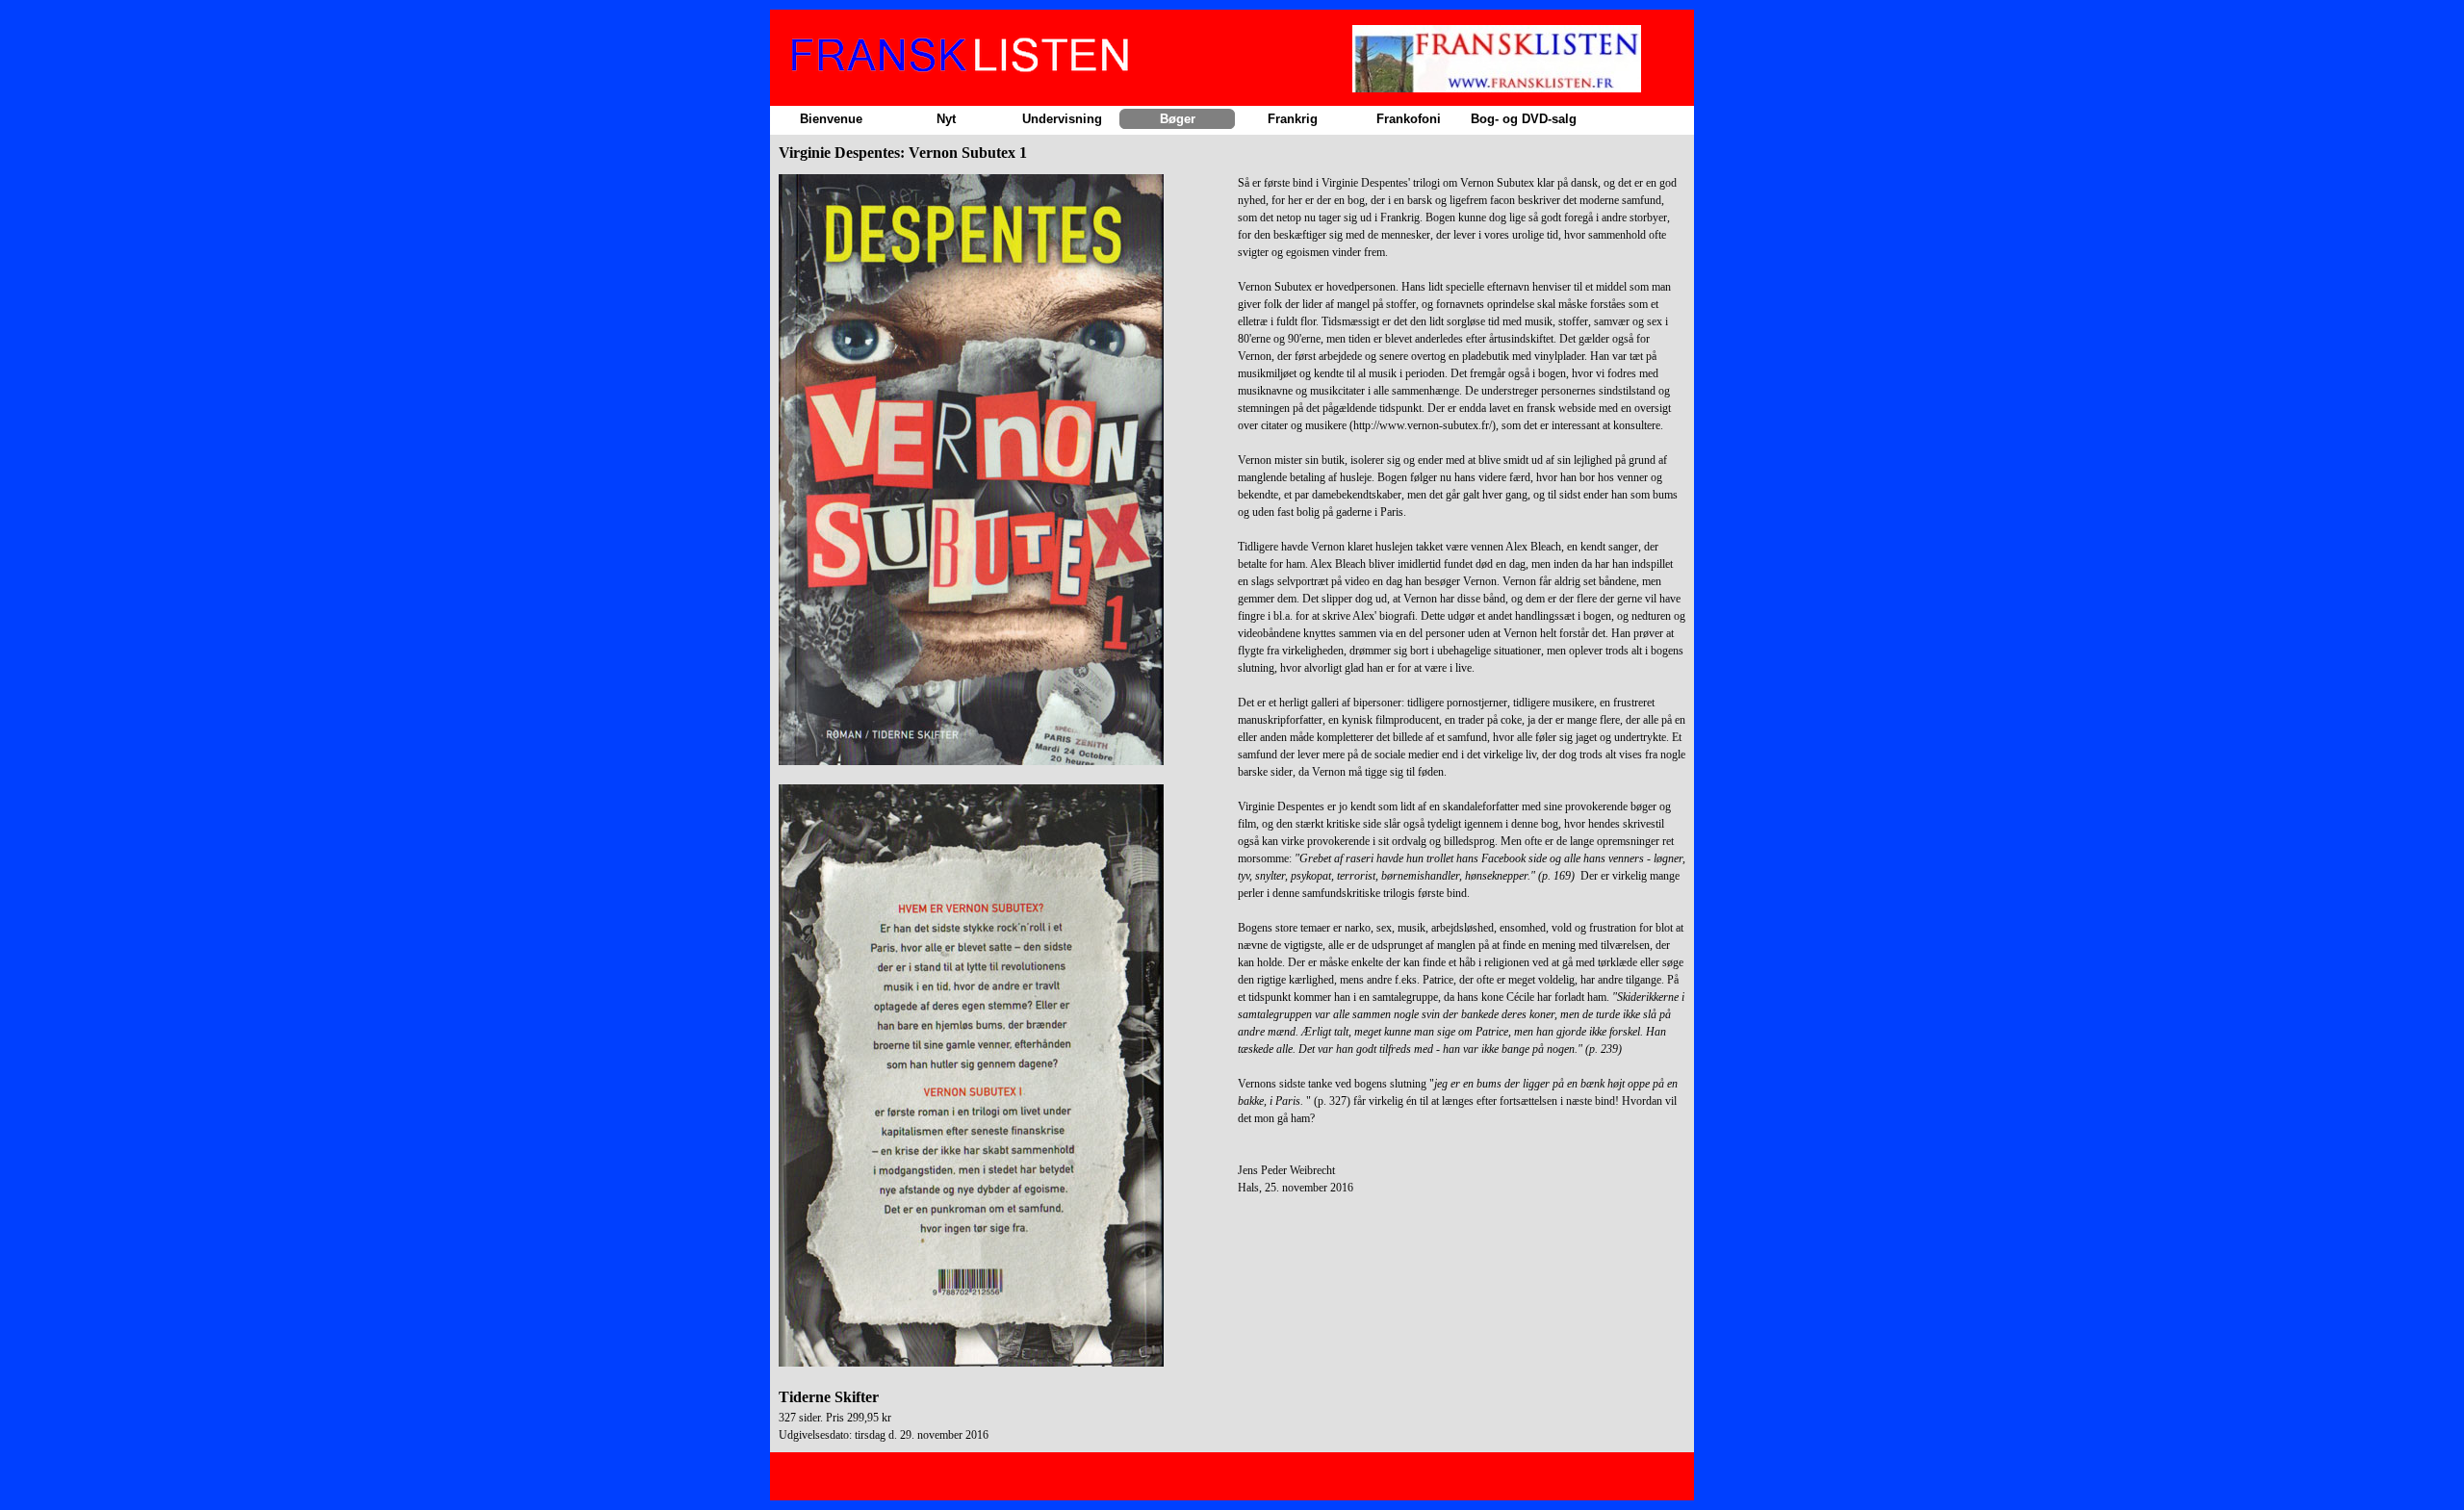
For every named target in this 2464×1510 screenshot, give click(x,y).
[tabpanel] (1002, 809)
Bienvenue (831, 119)
